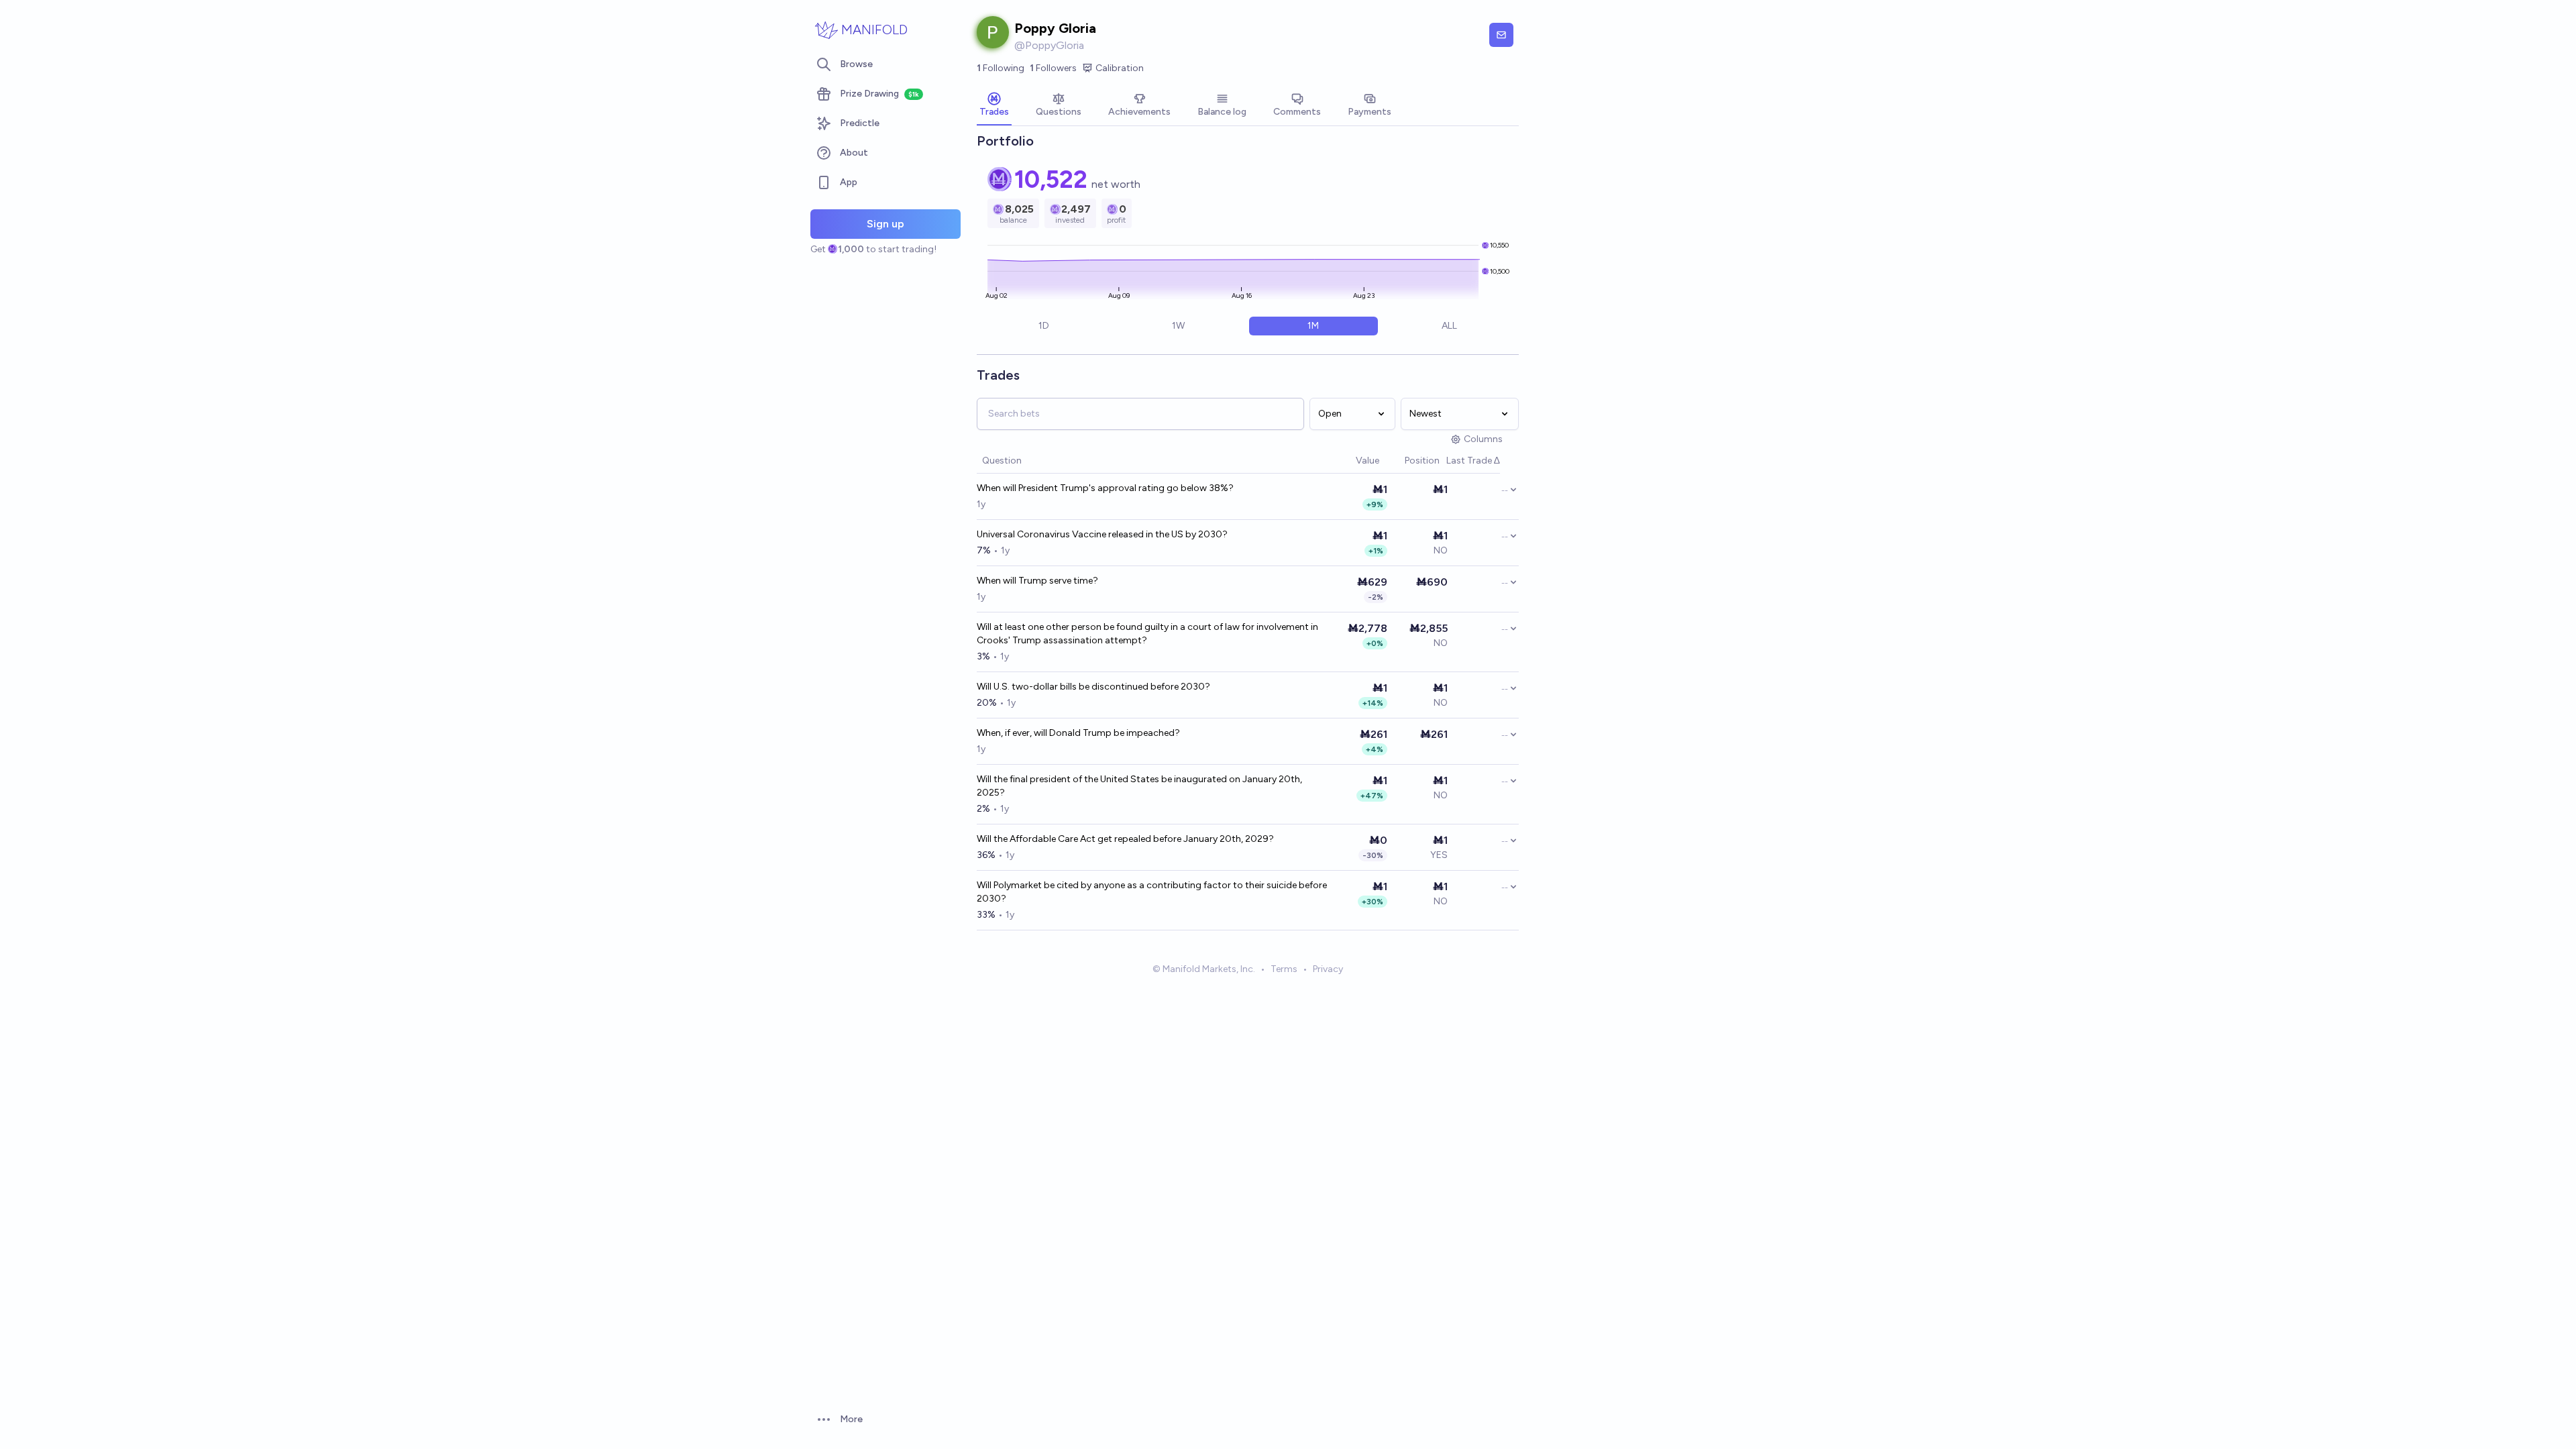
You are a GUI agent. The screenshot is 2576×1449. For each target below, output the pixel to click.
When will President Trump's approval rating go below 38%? (1105, 488)
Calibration (1120, 68)
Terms (1284, 969)
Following (1001, 68)
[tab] (994, 106)
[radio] (1043, 326)
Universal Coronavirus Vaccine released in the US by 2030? (1102, 534)
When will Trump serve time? (1037, 581)
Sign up (885, 224)
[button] (1349, 461)
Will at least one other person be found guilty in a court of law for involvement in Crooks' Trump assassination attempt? (1147, 634)
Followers (1053, 68)
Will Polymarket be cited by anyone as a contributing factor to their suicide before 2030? (1152, 892)
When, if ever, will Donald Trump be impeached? (1078, 733)
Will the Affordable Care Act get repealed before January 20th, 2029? (1125, 839)
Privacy (1328, 969)
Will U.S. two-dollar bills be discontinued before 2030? (1093, 687)
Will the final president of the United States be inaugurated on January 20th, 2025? (1139, 786)
